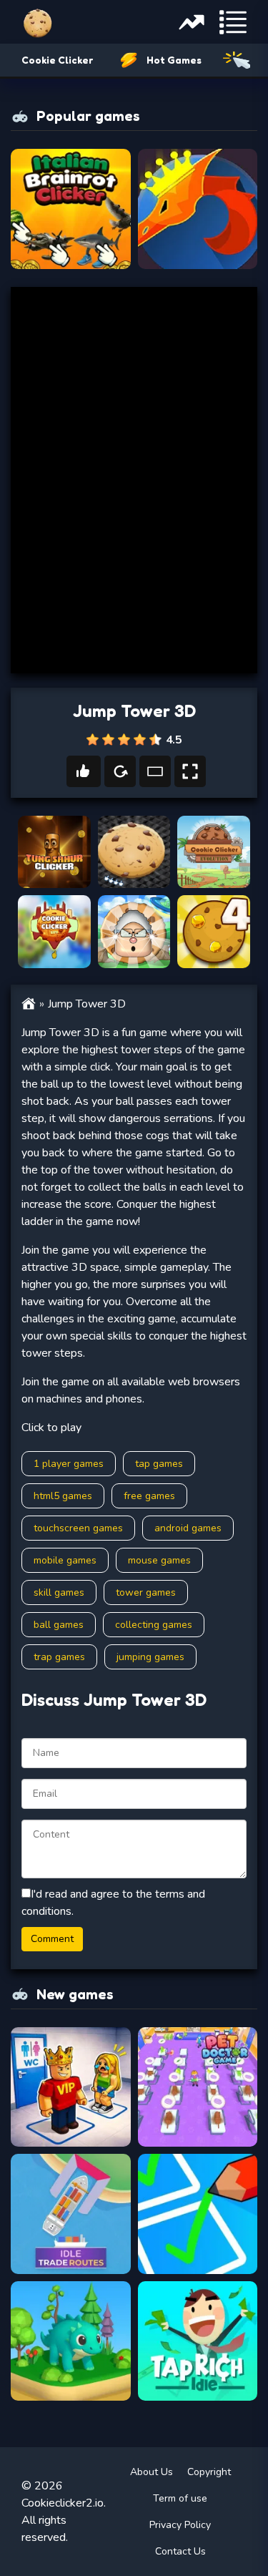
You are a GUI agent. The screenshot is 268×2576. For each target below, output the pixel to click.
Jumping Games (150, 1657)
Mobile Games (65, 1560)
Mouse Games (159, 1560)
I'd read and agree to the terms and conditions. (113, 1903)
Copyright (209, 2472)
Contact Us (180, 2551)
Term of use (180, 2498)
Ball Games (59, 1625)
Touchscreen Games (78, 1528)
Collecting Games (154, 1625)
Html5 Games (63, 1496)
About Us (152, 2472)
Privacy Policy (180, 2525)
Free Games (149, 1496)
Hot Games (174, 60)
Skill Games (59, 1592)
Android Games (188, 1528)
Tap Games (159, 1464)
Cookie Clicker (57, 60)
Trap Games (59, 1657)
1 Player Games (69, 1464)
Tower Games (146, 1592)
